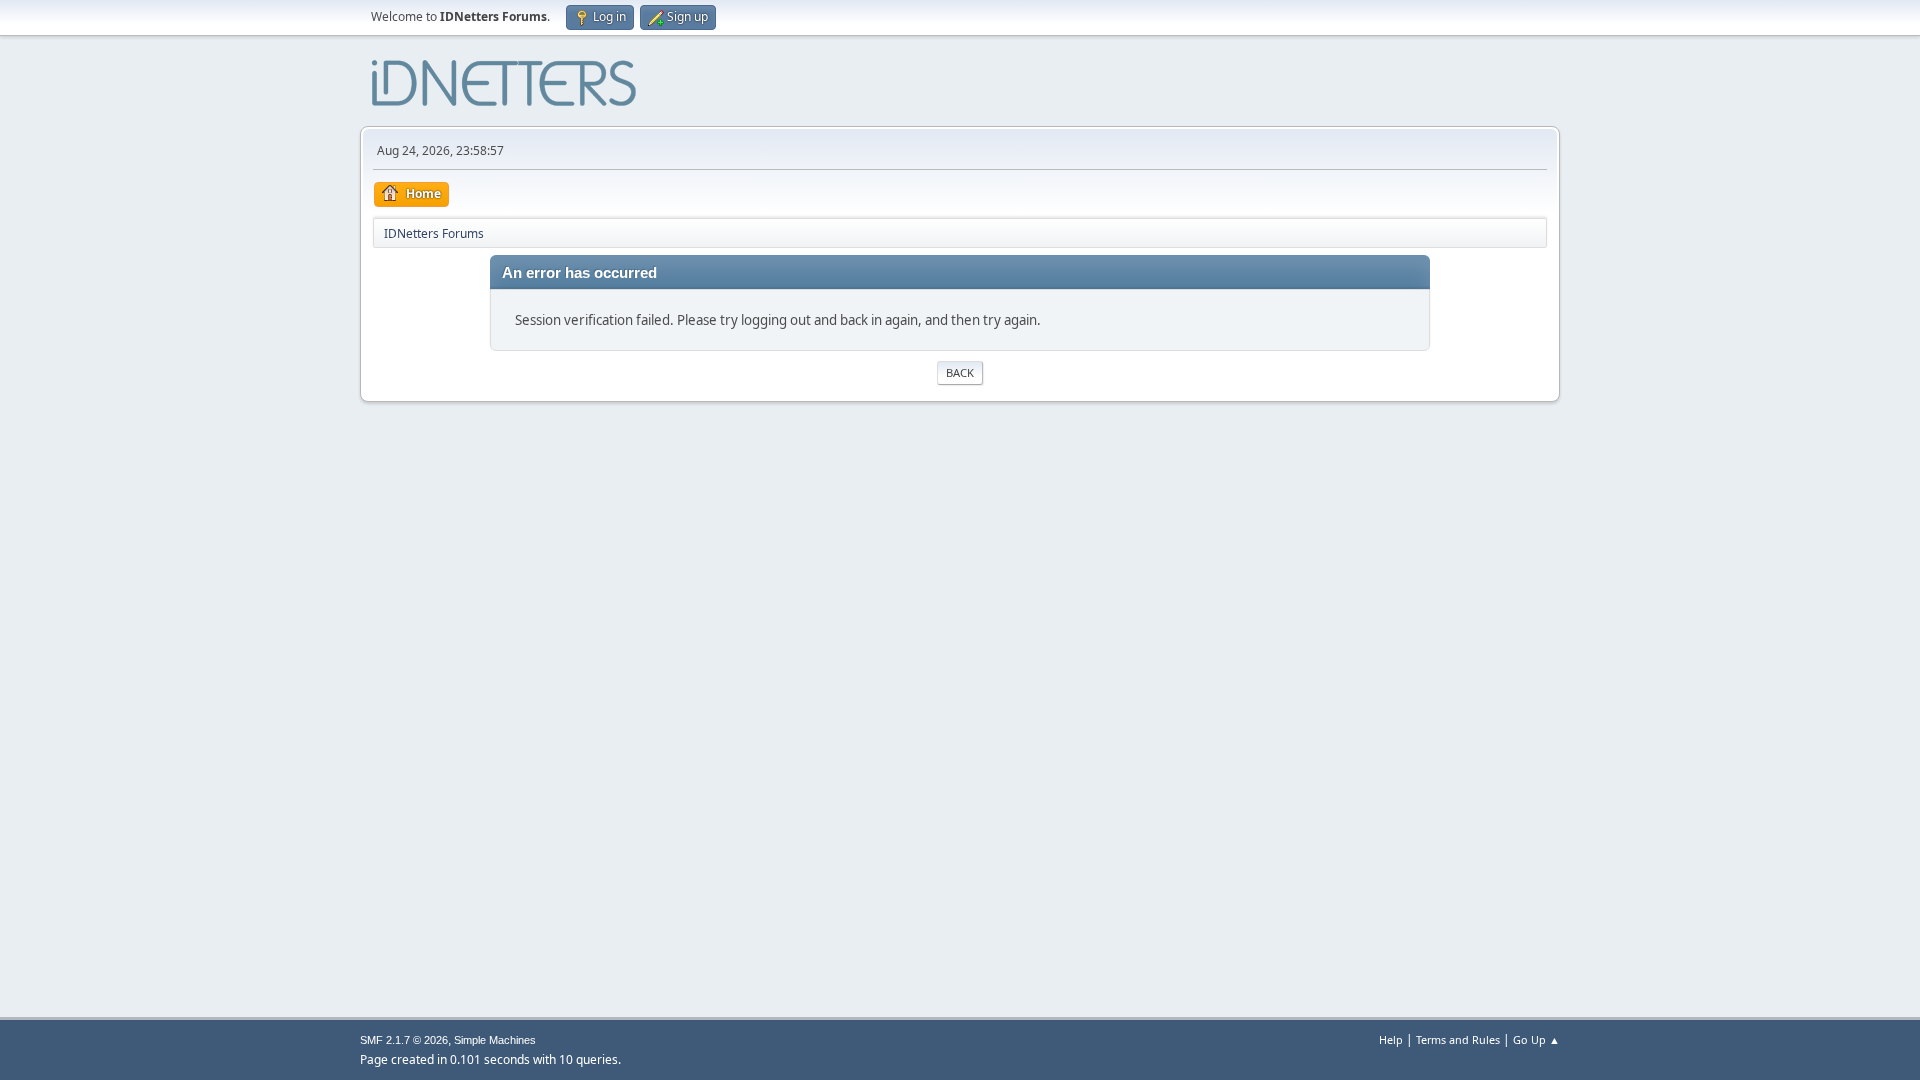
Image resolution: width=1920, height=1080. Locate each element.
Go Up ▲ (1536, 1039)
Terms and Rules (1458, 1039)
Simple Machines (495, 1040)
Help (1391, 1039)
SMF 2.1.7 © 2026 (404, 1040)
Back (960, 372)
